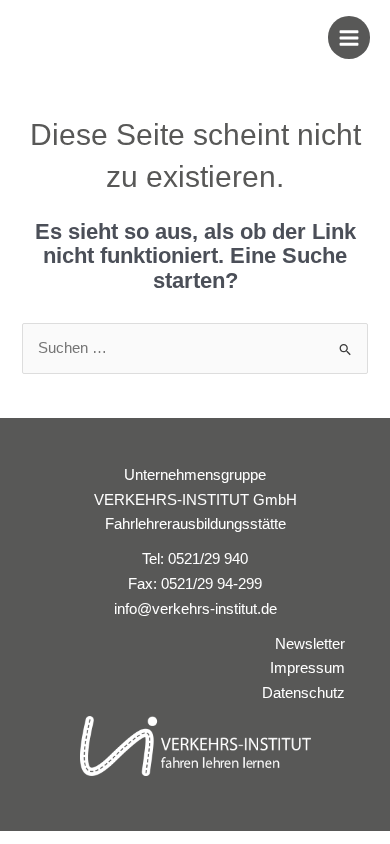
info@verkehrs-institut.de (195, 609)
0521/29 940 (208, 559)
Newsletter (310, 644)
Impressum (307, 668)
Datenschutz (303, 693)
